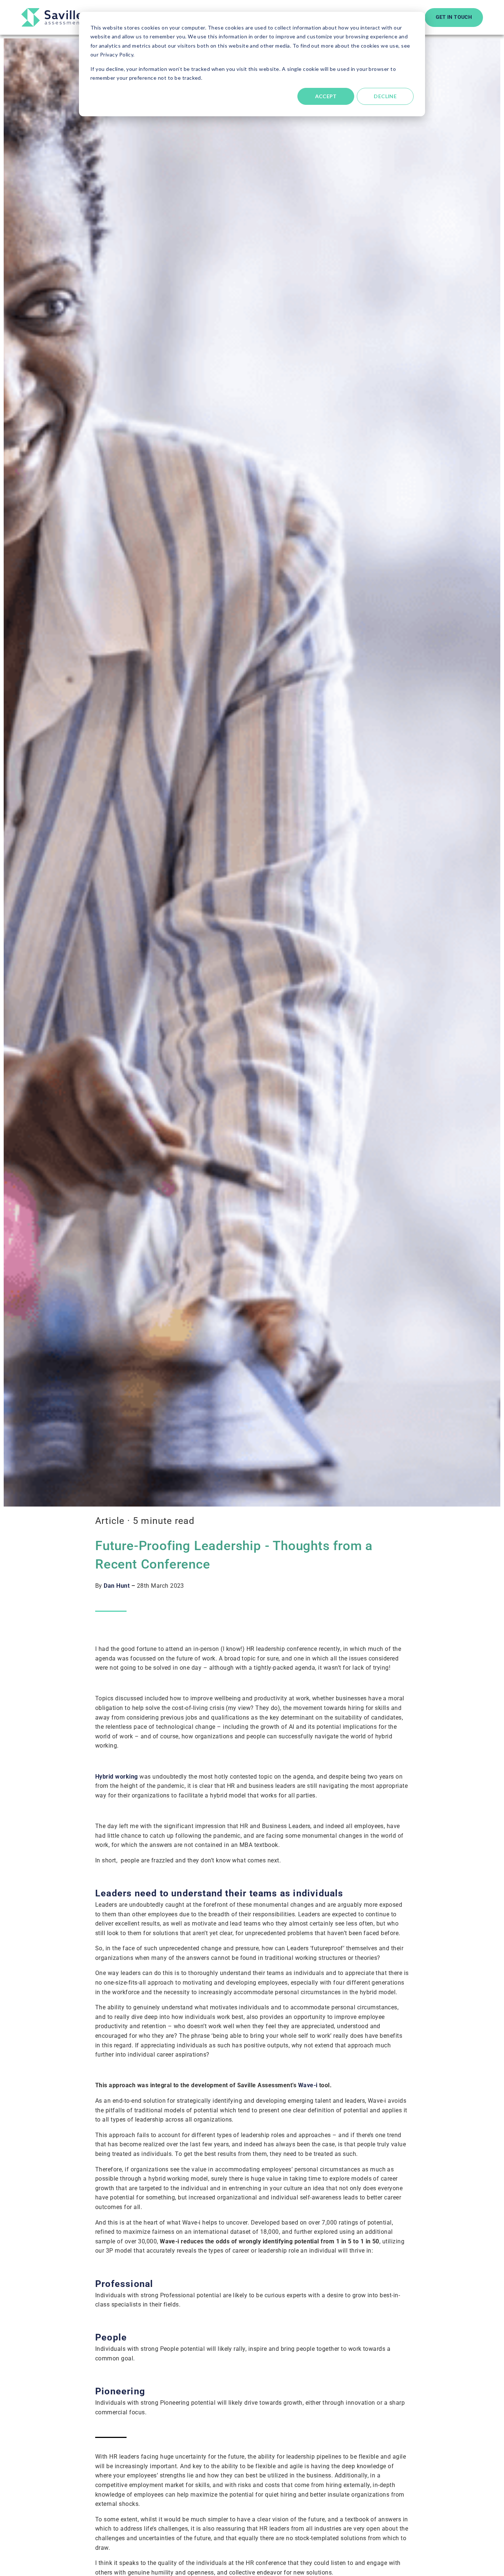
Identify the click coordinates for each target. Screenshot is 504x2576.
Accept (326, 96)
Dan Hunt (117, 1586)
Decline (385, 96)
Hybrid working (117, 1777)
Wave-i (308, 2085)
